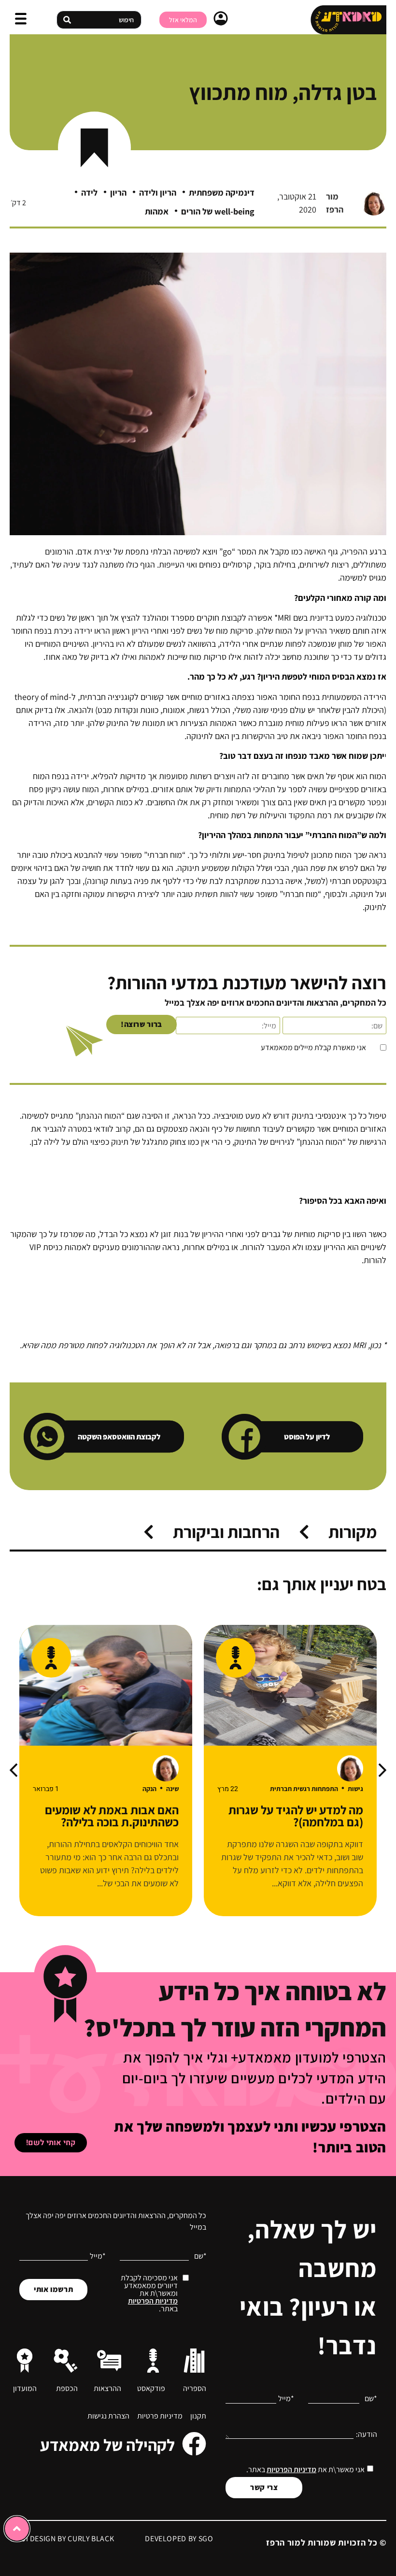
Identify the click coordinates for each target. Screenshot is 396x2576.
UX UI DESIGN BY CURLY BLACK (62, 2539)
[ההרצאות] (109, 2361)
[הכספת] (66, 2361)
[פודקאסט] (153, 2361)
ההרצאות (107, 2388)
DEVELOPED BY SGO (179, 2539)
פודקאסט (151, 2388)
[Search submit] (67, 20)
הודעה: (367, 2434)
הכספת (67, 2388)
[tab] (338, 1532)
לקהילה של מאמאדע (107, 2445)
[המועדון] (25, 2361)
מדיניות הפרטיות (291, 2469)
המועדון (25, 2388)
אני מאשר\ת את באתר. (305, 2469)
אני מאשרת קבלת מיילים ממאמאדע (313, 1048)
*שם (371, 2399)
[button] (21, 20)
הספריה (195, 2388)
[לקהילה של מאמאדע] (194, 2444)
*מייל (286, 2399)
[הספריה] (194, 2361)
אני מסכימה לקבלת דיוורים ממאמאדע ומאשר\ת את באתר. (149, 2293)
